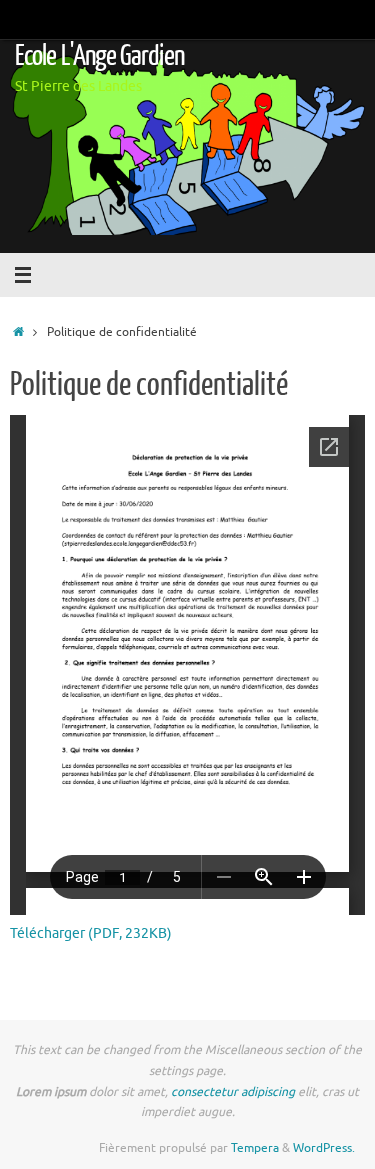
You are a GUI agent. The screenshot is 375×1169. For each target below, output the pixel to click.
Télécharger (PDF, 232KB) (91, 933)
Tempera (255, 1148)
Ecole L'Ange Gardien (99, 56)
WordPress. (324, 1148)
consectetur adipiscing (233, 1092)
